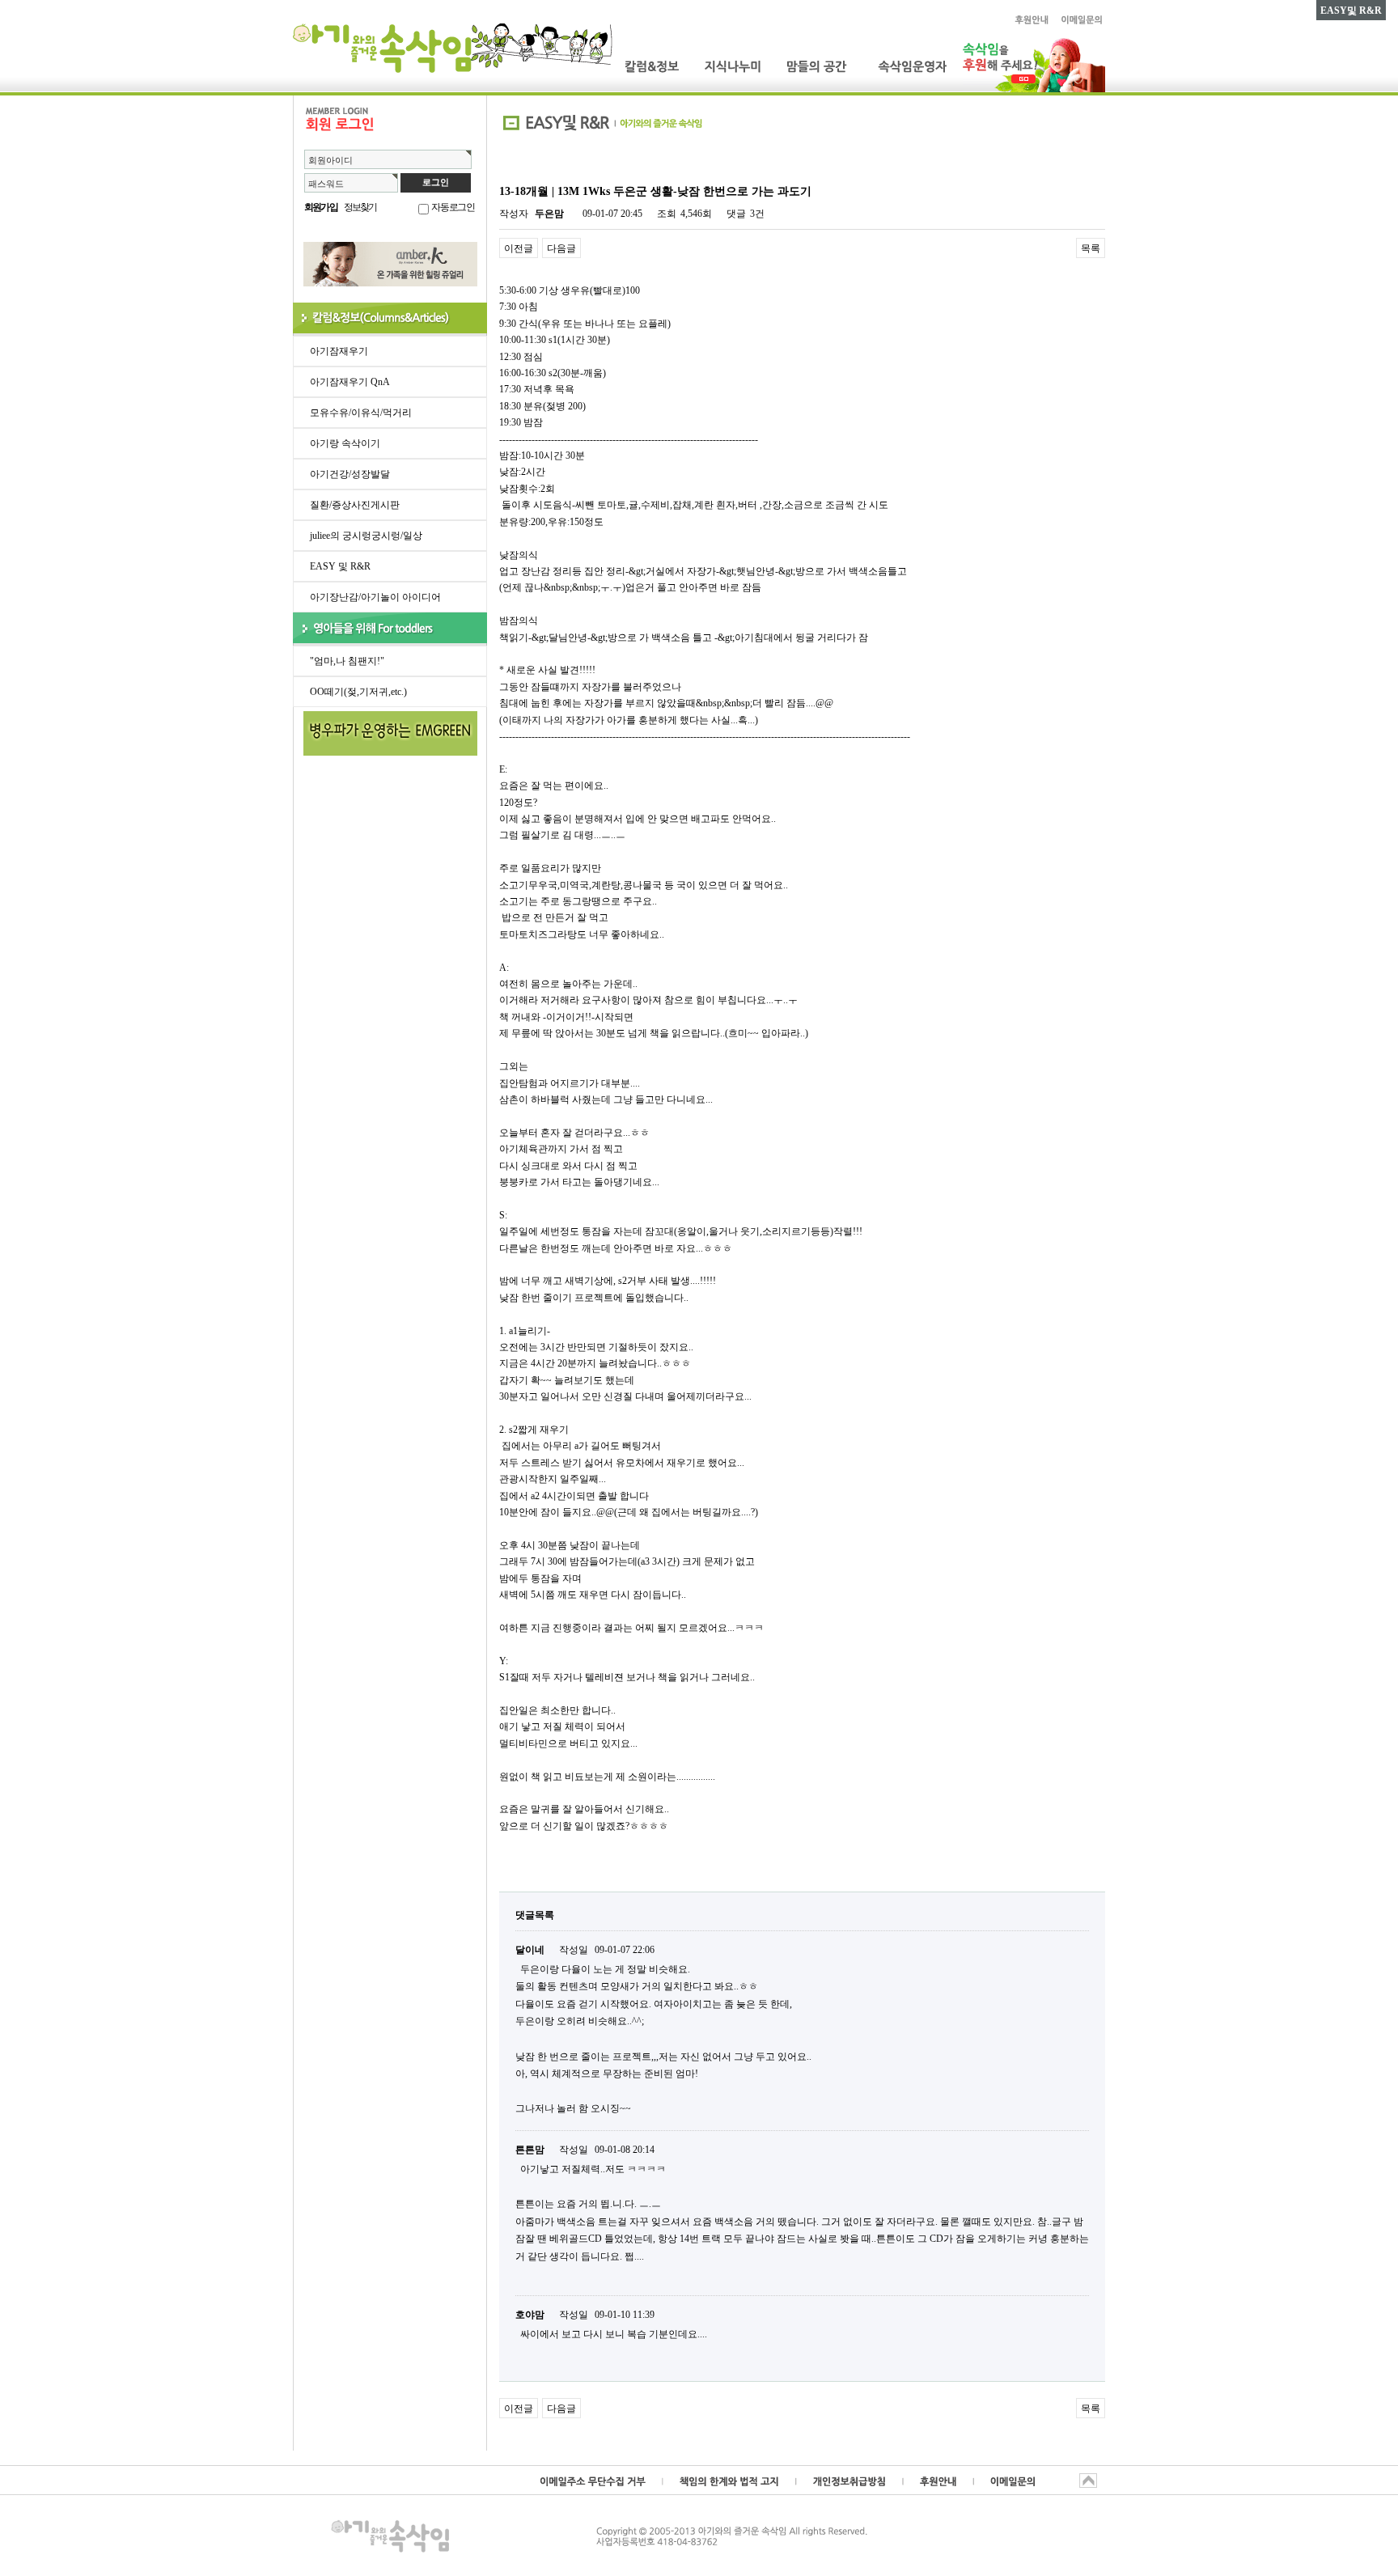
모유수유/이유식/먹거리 (361, 413)
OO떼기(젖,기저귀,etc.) (358, 692)
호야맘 (530, 2315)
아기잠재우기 (339, 351)
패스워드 (326, 184)
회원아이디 (330, 160)
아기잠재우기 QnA (350, 382)
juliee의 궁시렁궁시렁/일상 (366, 536)
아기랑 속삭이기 (345, 443)
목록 (1091, 248)
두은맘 (549, 214)
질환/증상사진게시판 (355, 505)
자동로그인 (453, 207)
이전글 (519, 248)
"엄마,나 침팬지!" (347, 661)
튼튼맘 (530, 2150)
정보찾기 (360, 207)
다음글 (561, 248)
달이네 (530, 1950)
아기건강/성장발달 (350, 474)
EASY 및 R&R (340, 566)
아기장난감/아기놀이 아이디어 (375, 597)
